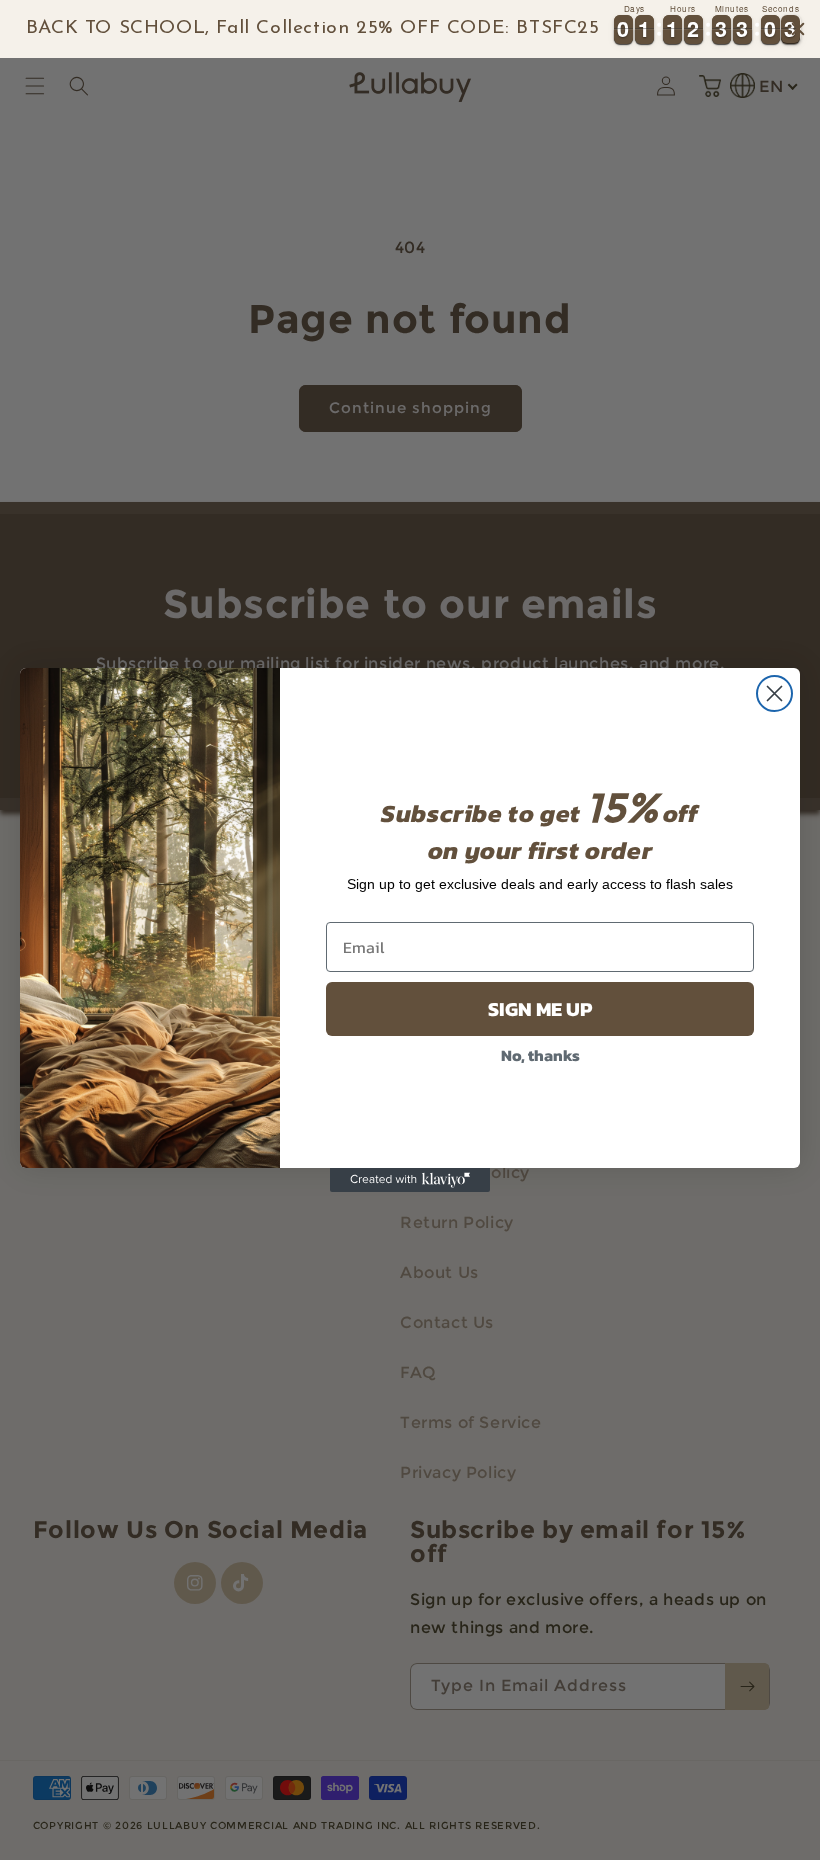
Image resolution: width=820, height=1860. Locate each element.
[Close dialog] (774, 693)
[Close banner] (798, 29)
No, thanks (540, 1055)
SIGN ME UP (540, 1009)
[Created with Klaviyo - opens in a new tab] (410, 1180)
